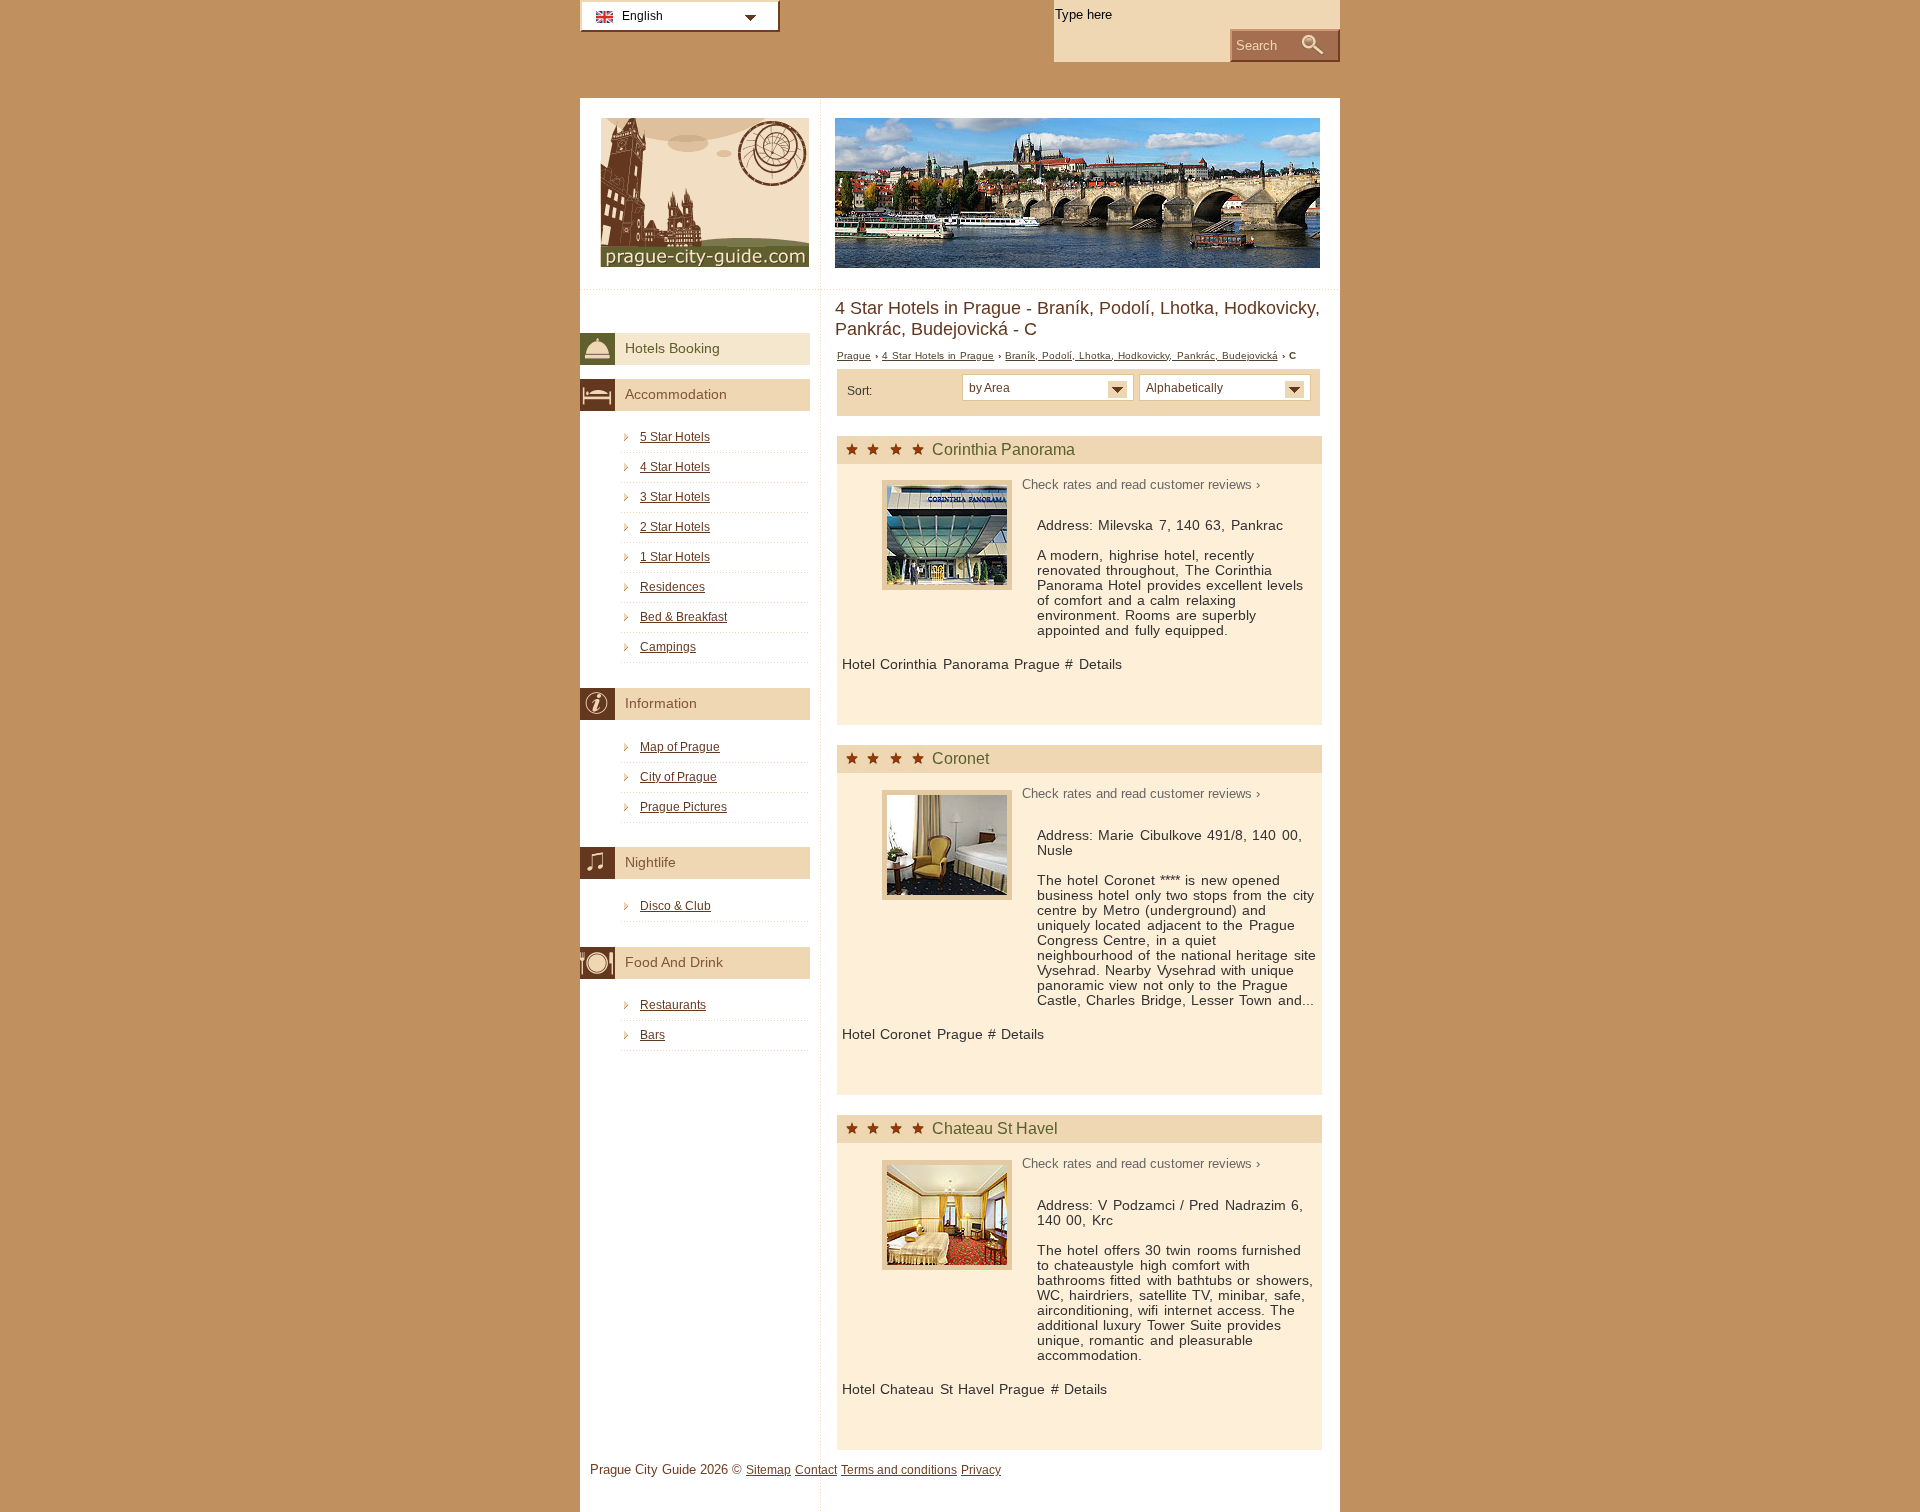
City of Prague (678, 777)
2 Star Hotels (675, 527)
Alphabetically (1184, 387)
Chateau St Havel (995, 1128)
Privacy (981, 1470)
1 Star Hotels (675, 557)
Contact (816, 1470)
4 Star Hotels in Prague (938, 355)
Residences (672, 587)
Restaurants (673, 1005)
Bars (652, 1035)
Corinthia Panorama (1003, 449)
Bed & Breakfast (683, 617)
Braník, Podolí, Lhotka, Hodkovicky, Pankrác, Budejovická (1141, 355)
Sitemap (768, 1470)
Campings (668, 647)
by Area (989, 387)
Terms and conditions (899, 1470)
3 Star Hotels (675, 497)
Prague (854, 355)
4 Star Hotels (675, 467)
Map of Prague (680, 747)
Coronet (960, 758)
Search (1256, 45)
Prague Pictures (683, 807)
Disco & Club (675, 906)
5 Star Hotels (675, 437)
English (642, 16)
